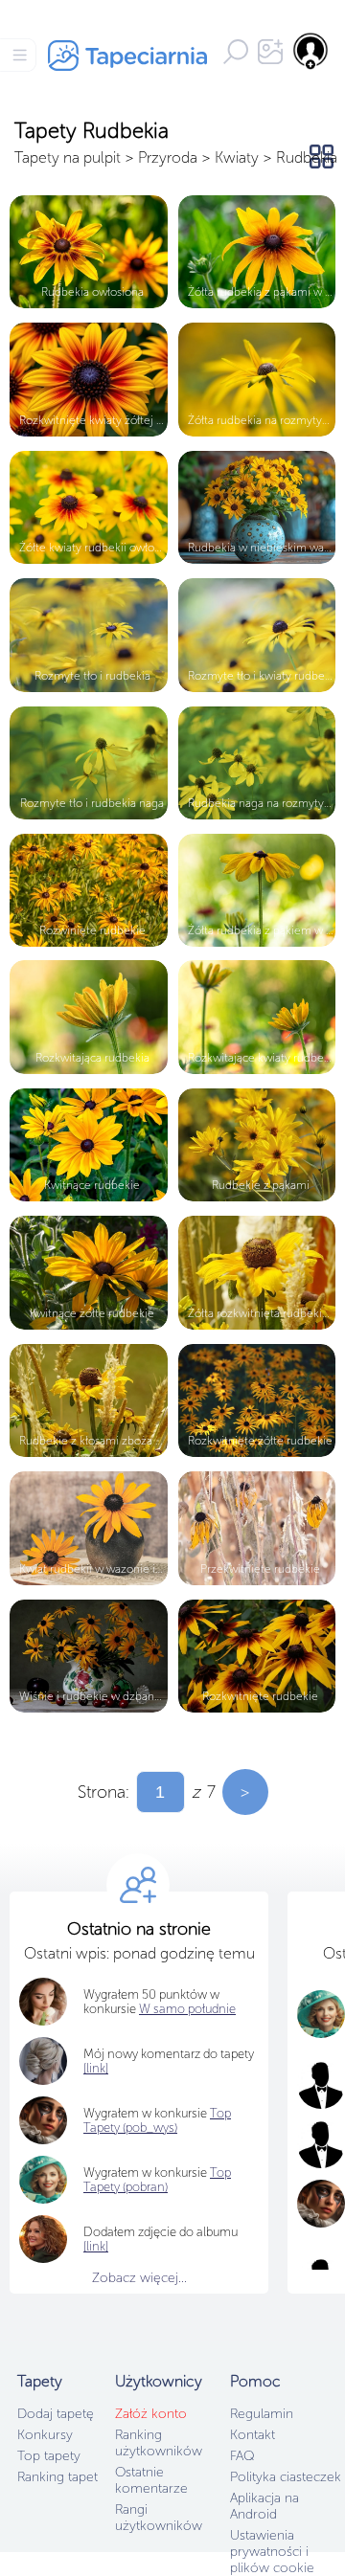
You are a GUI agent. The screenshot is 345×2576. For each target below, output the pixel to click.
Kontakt (253, 2435)
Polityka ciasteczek (286, 2477)
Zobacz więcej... (139, 2278)
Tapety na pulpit (68, 157)
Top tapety (49, 2456)
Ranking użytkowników (159, 2443)
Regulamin (262, 2414)
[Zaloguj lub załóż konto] (311, 51)
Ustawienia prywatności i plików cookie (272, 2552)
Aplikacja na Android (264, 2506)
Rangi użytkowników (159, 2518)
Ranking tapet (57, 2477)
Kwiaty (237, 157)
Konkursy (45, 2435)
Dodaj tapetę (56, 2414)
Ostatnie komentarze (151, 2480)
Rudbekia (307, 157)
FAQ (242, 2456)
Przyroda (168, 157)
